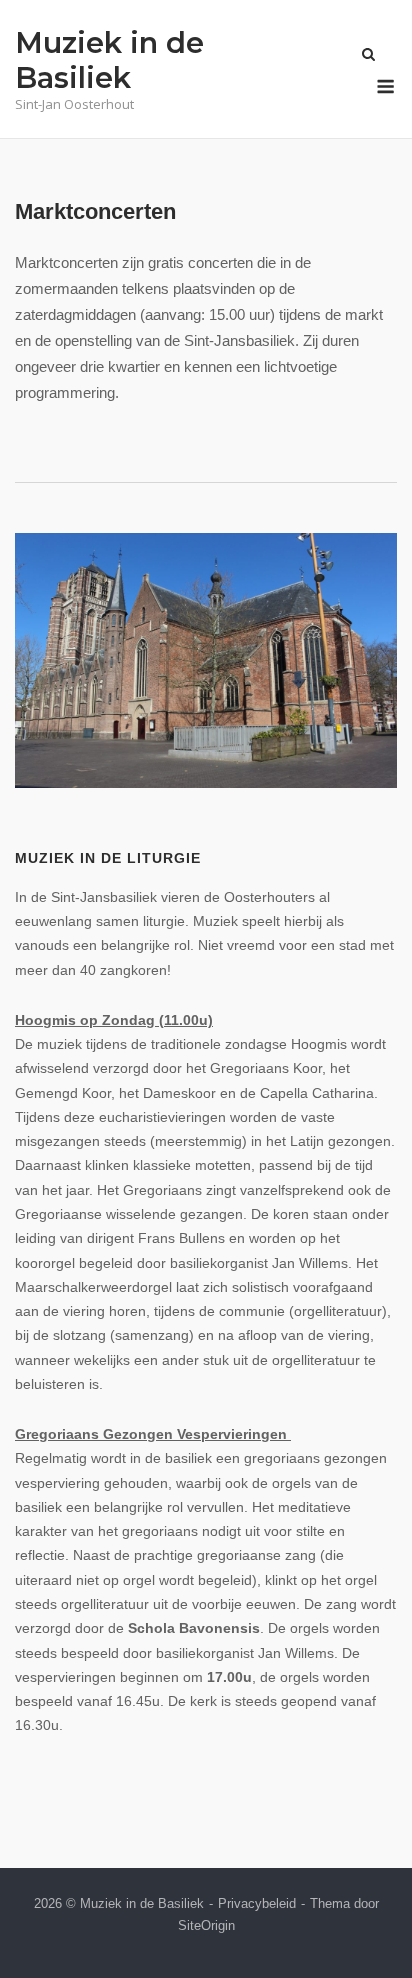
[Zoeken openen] (368, 55)
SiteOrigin (206, 1925)
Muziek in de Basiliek (109, 60)
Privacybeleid (257, 1903)
